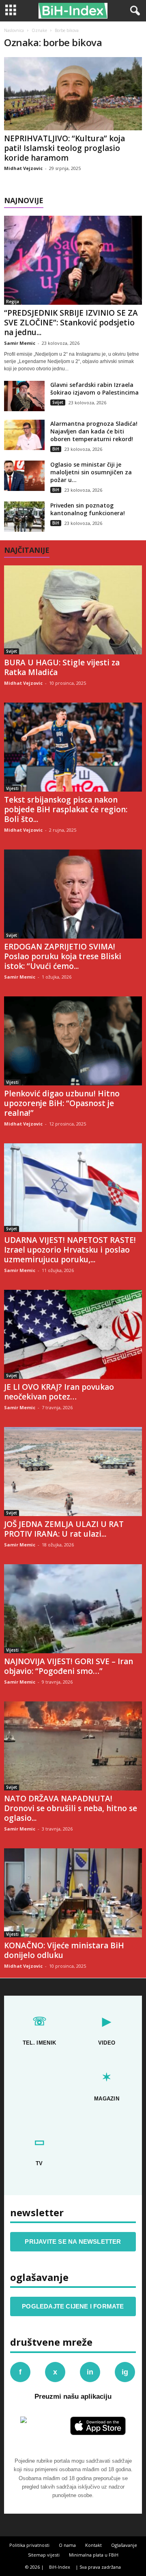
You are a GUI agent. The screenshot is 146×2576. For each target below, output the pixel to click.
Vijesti (12, 788)
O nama (67, 2545)
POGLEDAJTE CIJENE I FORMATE (73, 2306)
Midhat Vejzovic (23, 168)
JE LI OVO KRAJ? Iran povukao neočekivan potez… (59, 1392)
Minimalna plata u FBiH (94, 2555)
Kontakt (93, 2545)
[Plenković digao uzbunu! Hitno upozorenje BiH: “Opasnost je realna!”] (73, 1041)
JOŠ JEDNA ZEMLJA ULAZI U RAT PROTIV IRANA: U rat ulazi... (64, 1529)
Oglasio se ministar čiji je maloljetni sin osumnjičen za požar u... (91, 472)
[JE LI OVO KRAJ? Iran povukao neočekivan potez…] (73, 1334)
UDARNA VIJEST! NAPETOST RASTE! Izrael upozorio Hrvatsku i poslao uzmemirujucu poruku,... (70, 1250)
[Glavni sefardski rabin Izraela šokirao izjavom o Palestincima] (24, 396)
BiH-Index (60, 2567)
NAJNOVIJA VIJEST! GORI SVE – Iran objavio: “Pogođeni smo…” (69, 1666)
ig (125, 2372)
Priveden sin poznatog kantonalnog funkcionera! (88, 509)
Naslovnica (14, 30)
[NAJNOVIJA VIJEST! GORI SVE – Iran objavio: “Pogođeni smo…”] (73, 1609)
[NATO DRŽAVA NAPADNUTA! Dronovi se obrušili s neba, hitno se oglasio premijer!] (73, 1746)
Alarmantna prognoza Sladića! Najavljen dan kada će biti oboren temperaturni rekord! (94, 431)
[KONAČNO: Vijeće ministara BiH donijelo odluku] (73, 1893)
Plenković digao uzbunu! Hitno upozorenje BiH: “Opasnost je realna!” (62, 1103)
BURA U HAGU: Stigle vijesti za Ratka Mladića (62, 667)
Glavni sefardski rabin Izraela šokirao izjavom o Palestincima (94, 389)
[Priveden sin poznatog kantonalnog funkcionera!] (24, 517)
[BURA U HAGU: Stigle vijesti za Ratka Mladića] (73, 610)
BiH (56, 449)
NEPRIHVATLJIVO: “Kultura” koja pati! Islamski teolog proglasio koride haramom (64, 148)
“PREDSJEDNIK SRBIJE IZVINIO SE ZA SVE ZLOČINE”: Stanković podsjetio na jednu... (71, 323)
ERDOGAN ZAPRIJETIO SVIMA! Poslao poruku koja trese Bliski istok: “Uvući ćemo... (63, 956)
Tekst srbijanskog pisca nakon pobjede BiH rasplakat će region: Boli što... (66, 809)
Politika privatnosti (29, 2545)
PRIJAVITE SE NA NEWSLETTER (73, 2242)
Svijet (58, 402)
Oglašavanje (124, 2545)
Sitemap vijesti (44, 2555)
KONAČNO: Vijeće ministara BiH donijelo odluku (64, 1950)
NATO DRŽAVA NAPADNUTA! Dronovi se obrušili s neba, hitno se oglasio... (71, 1808)
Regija (13, 302)
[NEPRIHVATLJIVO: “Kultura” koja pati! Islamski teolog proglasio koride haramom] (73, 94)
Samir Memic (20, 343)
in (90, 2372)
